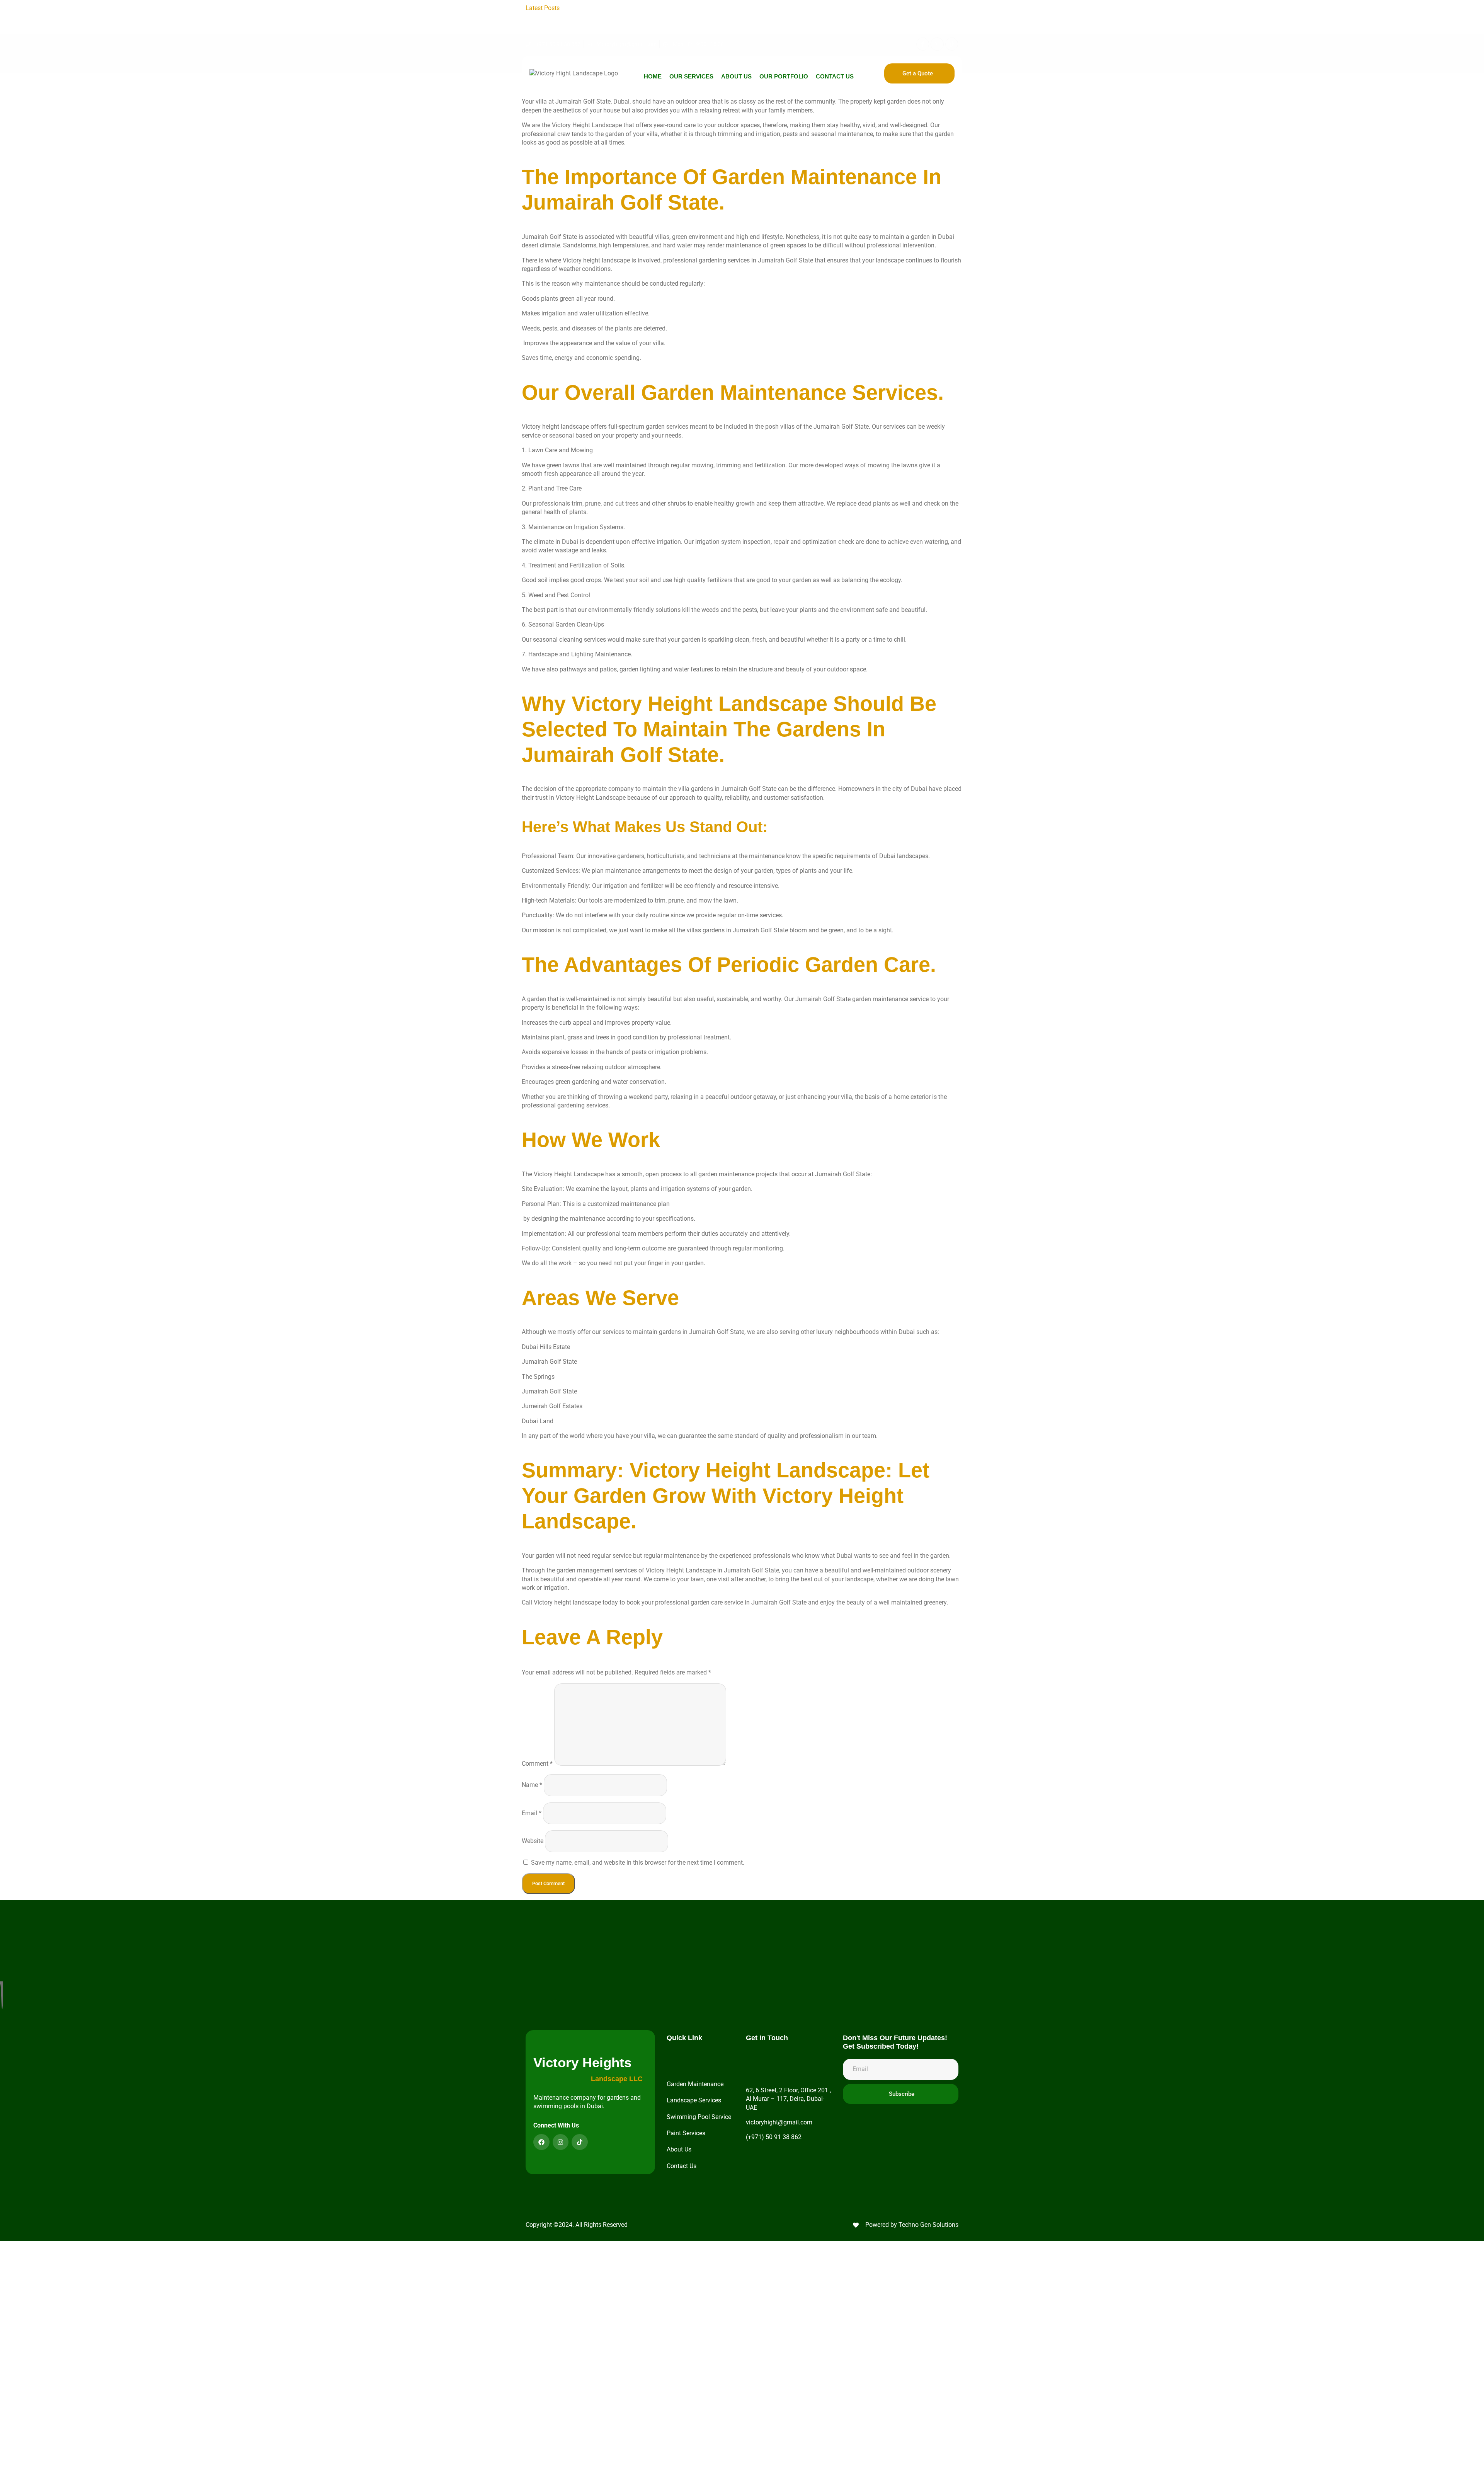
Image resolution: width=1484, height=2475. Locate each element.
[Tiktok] (952, 44)
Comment (537, 1764)
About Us (736, 76)
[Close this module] (305, 2248)
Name (532, 1785)
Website (533, 1841)
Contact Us (835, 76)
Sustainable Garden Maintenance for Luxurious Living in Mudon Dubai (776, 25)
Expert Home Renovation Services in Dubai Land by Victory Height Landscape (785, 16)
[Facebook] (541, 2142)
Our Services (691, 76)
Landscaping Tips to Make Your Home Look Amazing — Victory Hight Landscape (677, 8)
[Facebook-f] (923, 44)
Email (532, 1813)
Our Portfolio (784, 76)
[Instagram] (937, 44)
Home (653, 76)
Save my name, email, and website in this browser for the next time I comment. (638, 1863)
